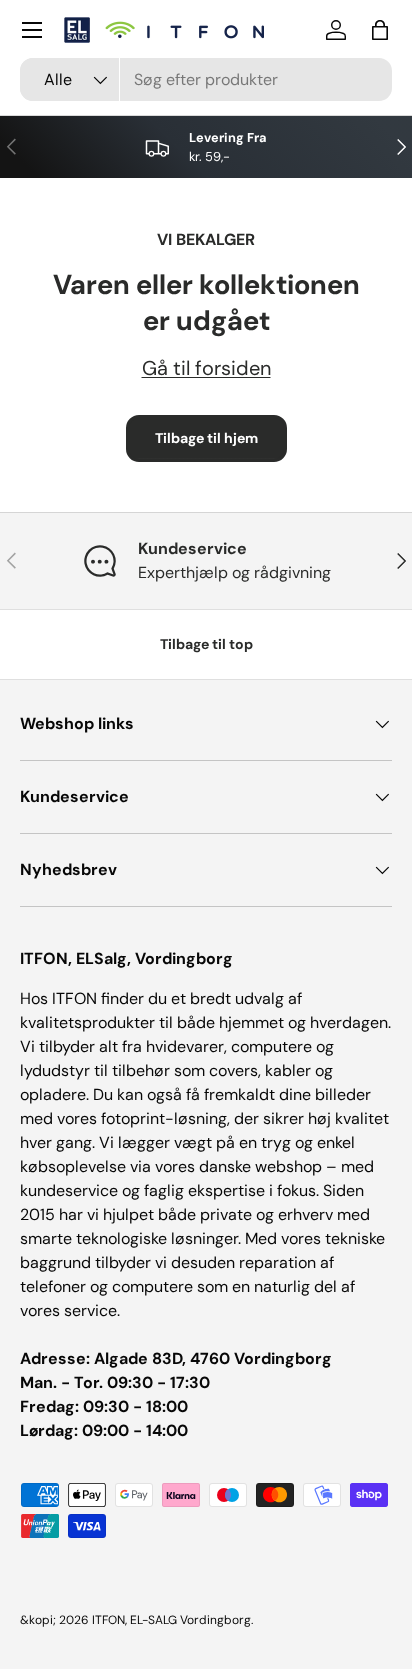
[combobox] (206, 79)
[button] (380, 30)
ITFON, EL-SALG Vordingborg (171, 1620)
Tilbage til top (206, 644)
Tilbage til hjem (206, 438)
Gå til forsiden (206, 368)
